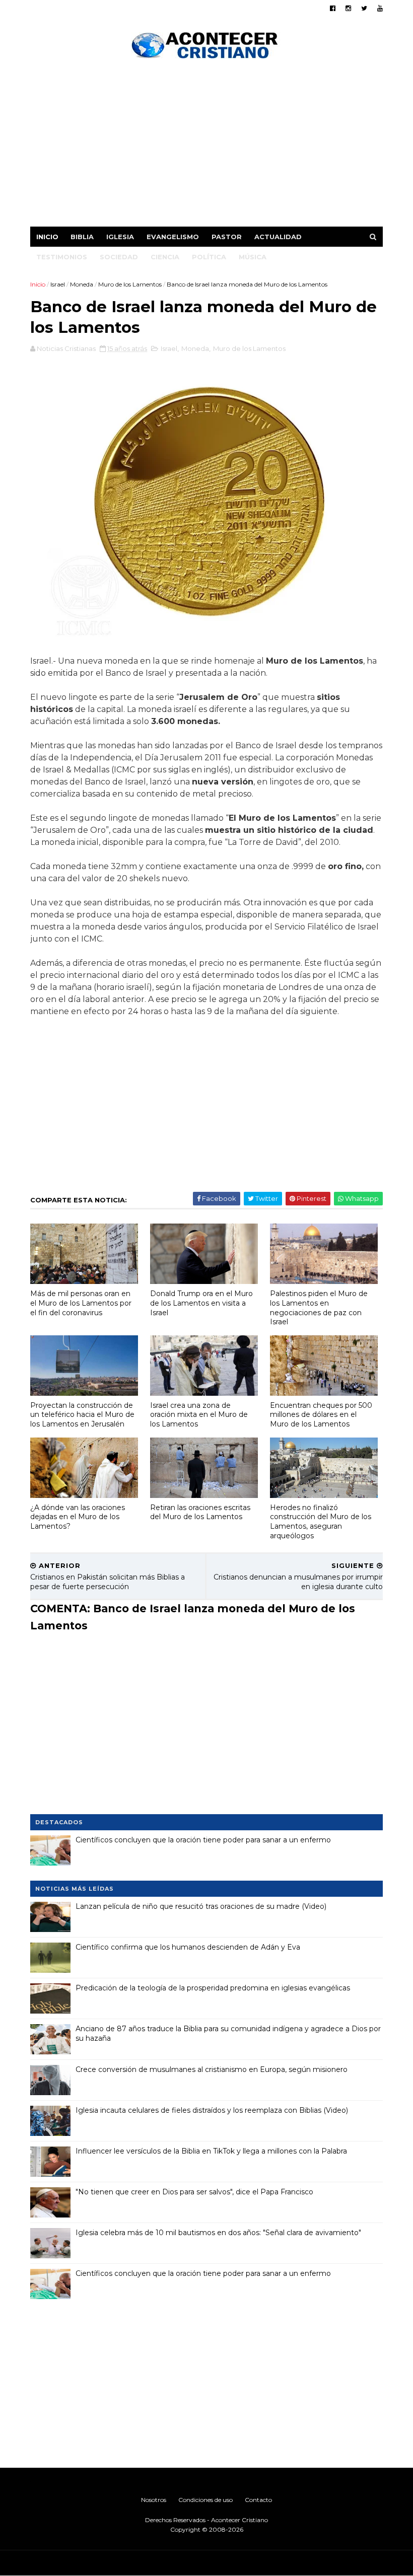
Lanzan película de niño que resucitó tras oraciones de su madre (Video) (201, 1906)
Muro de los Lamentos (130, 284)
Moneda (82, 284)
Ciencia (165, 257)
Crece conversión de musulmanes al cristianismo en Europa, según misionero (212, 2069)
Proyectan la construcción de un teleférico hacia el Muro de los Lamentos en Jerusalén (82, 1415)
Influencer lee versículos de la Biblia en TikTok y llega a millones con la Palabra (211, 2151)
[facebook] (333, 8)
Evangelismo (173, 237)
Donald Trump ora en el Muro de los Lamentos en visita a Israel (201, 1303)
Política (209, 257)
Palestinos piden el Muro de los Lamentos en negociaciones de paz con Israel (319, 1308)
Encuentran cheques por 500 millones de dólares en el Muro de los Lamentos (321, 1415)
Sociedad (119, 257)
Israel (58, 284)
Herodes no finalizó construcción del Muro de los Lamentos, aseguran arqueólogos (321, 1522)
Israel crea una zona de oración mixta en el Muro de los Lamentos (199, 1415)
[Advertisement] (206, 146)
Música (253, 257)
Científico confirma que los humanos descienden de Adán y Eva (188, 1947)
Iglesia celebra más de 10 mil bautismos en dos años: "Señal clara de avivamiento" (218, 2233)
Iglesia (120, 237)
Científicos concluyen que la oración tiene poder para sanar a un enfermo (203, 1840)
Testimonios (62, 257)
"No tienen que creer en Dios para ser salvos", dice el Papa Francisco (194, 2192)
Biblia (82, 237)
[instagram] (348, 8)
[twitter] (364, 8)
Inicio (47, 237)
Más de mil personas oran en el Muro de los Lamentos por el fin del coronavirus (81, 1303)
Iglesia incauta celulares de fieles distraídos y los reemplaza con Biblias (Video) (212, 2110)
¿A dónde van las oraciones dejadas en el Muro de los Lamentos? (78, 1517)
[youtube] (380, 8)
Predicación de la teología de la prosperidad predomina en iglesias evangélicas (213, 1988)
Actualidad (278, 237)
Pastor (227, 237)
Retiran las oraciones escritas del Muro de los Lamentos (200, 1512)
